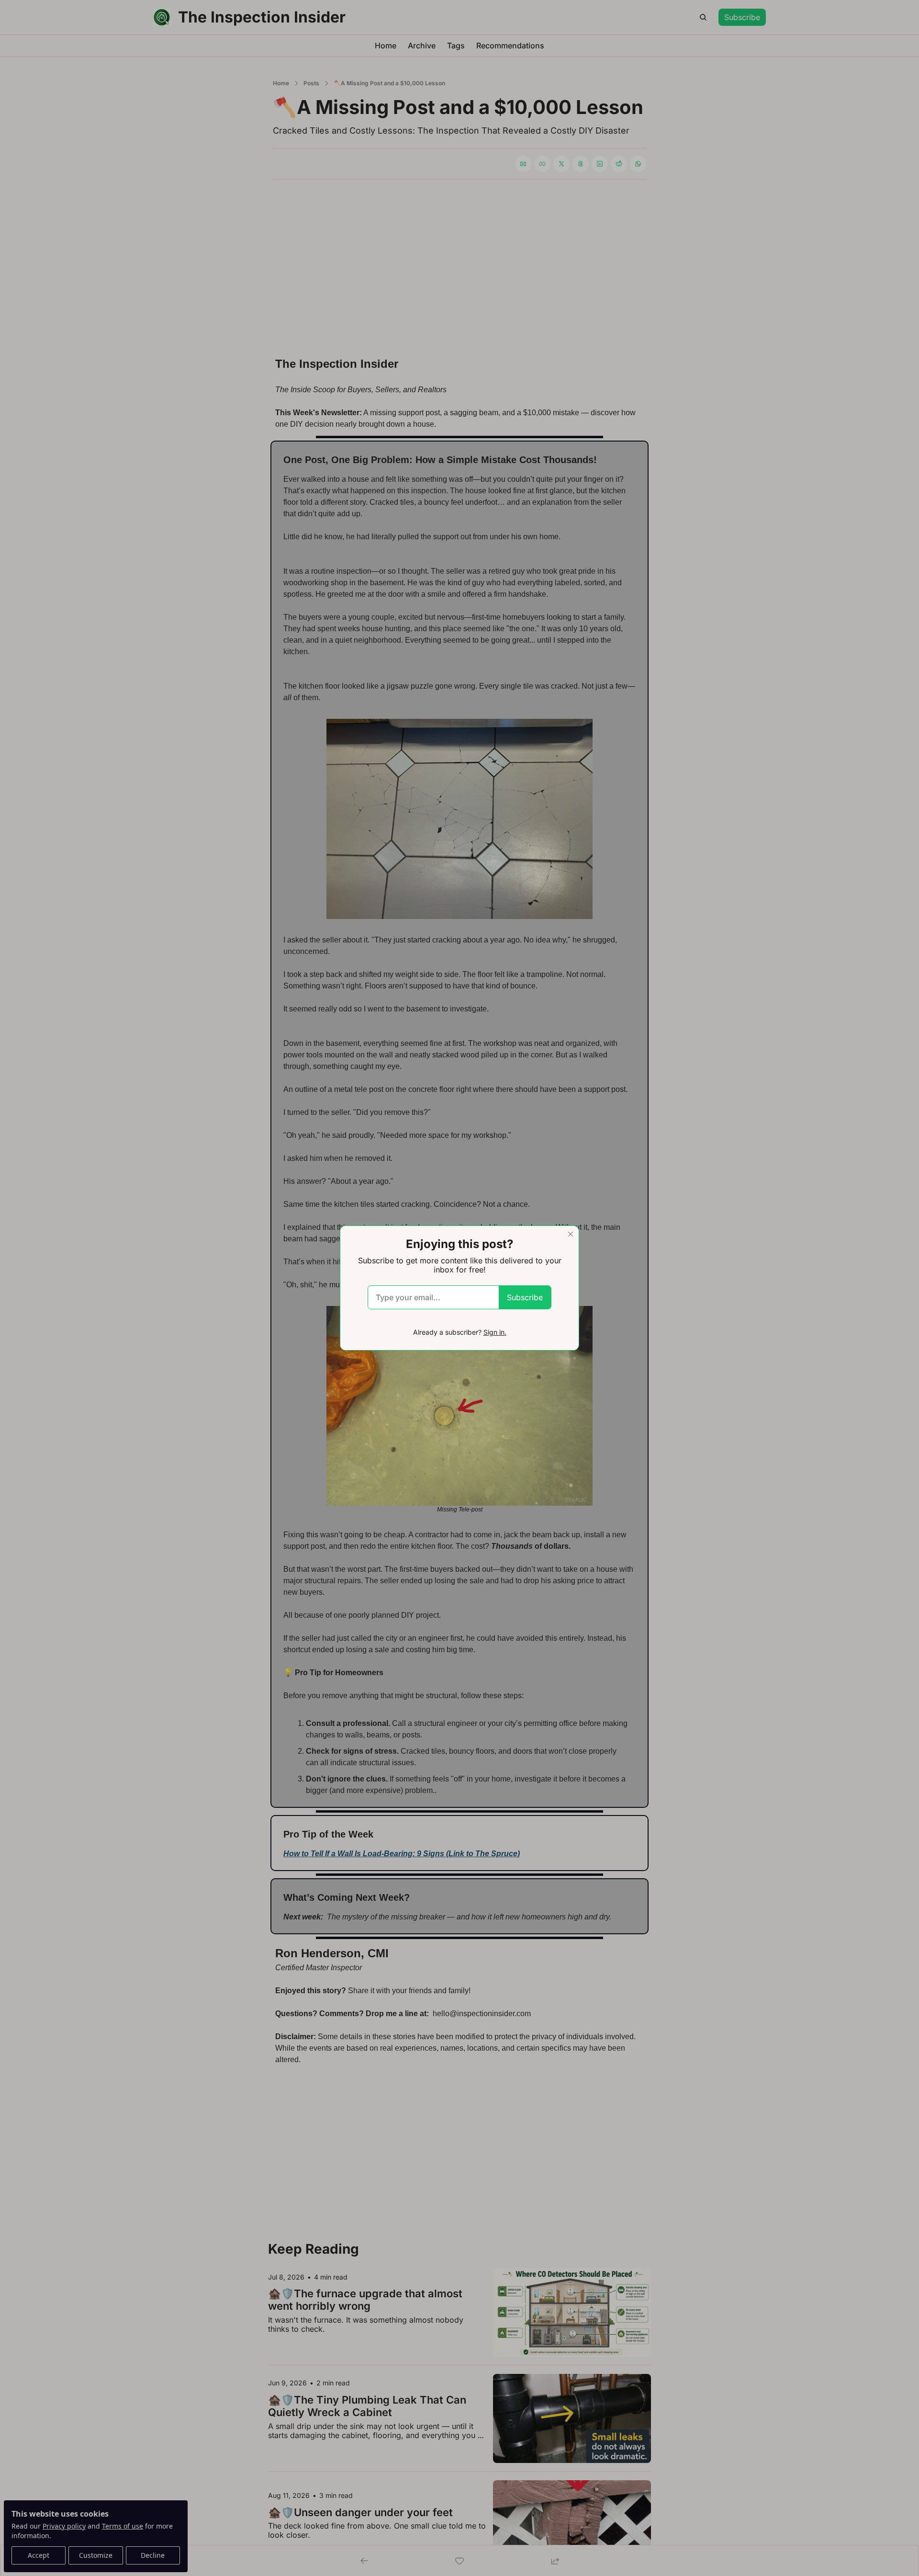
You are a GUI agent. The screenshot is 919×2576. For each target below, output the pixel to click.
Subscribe (525, 1297)
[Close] (571, 1234)
